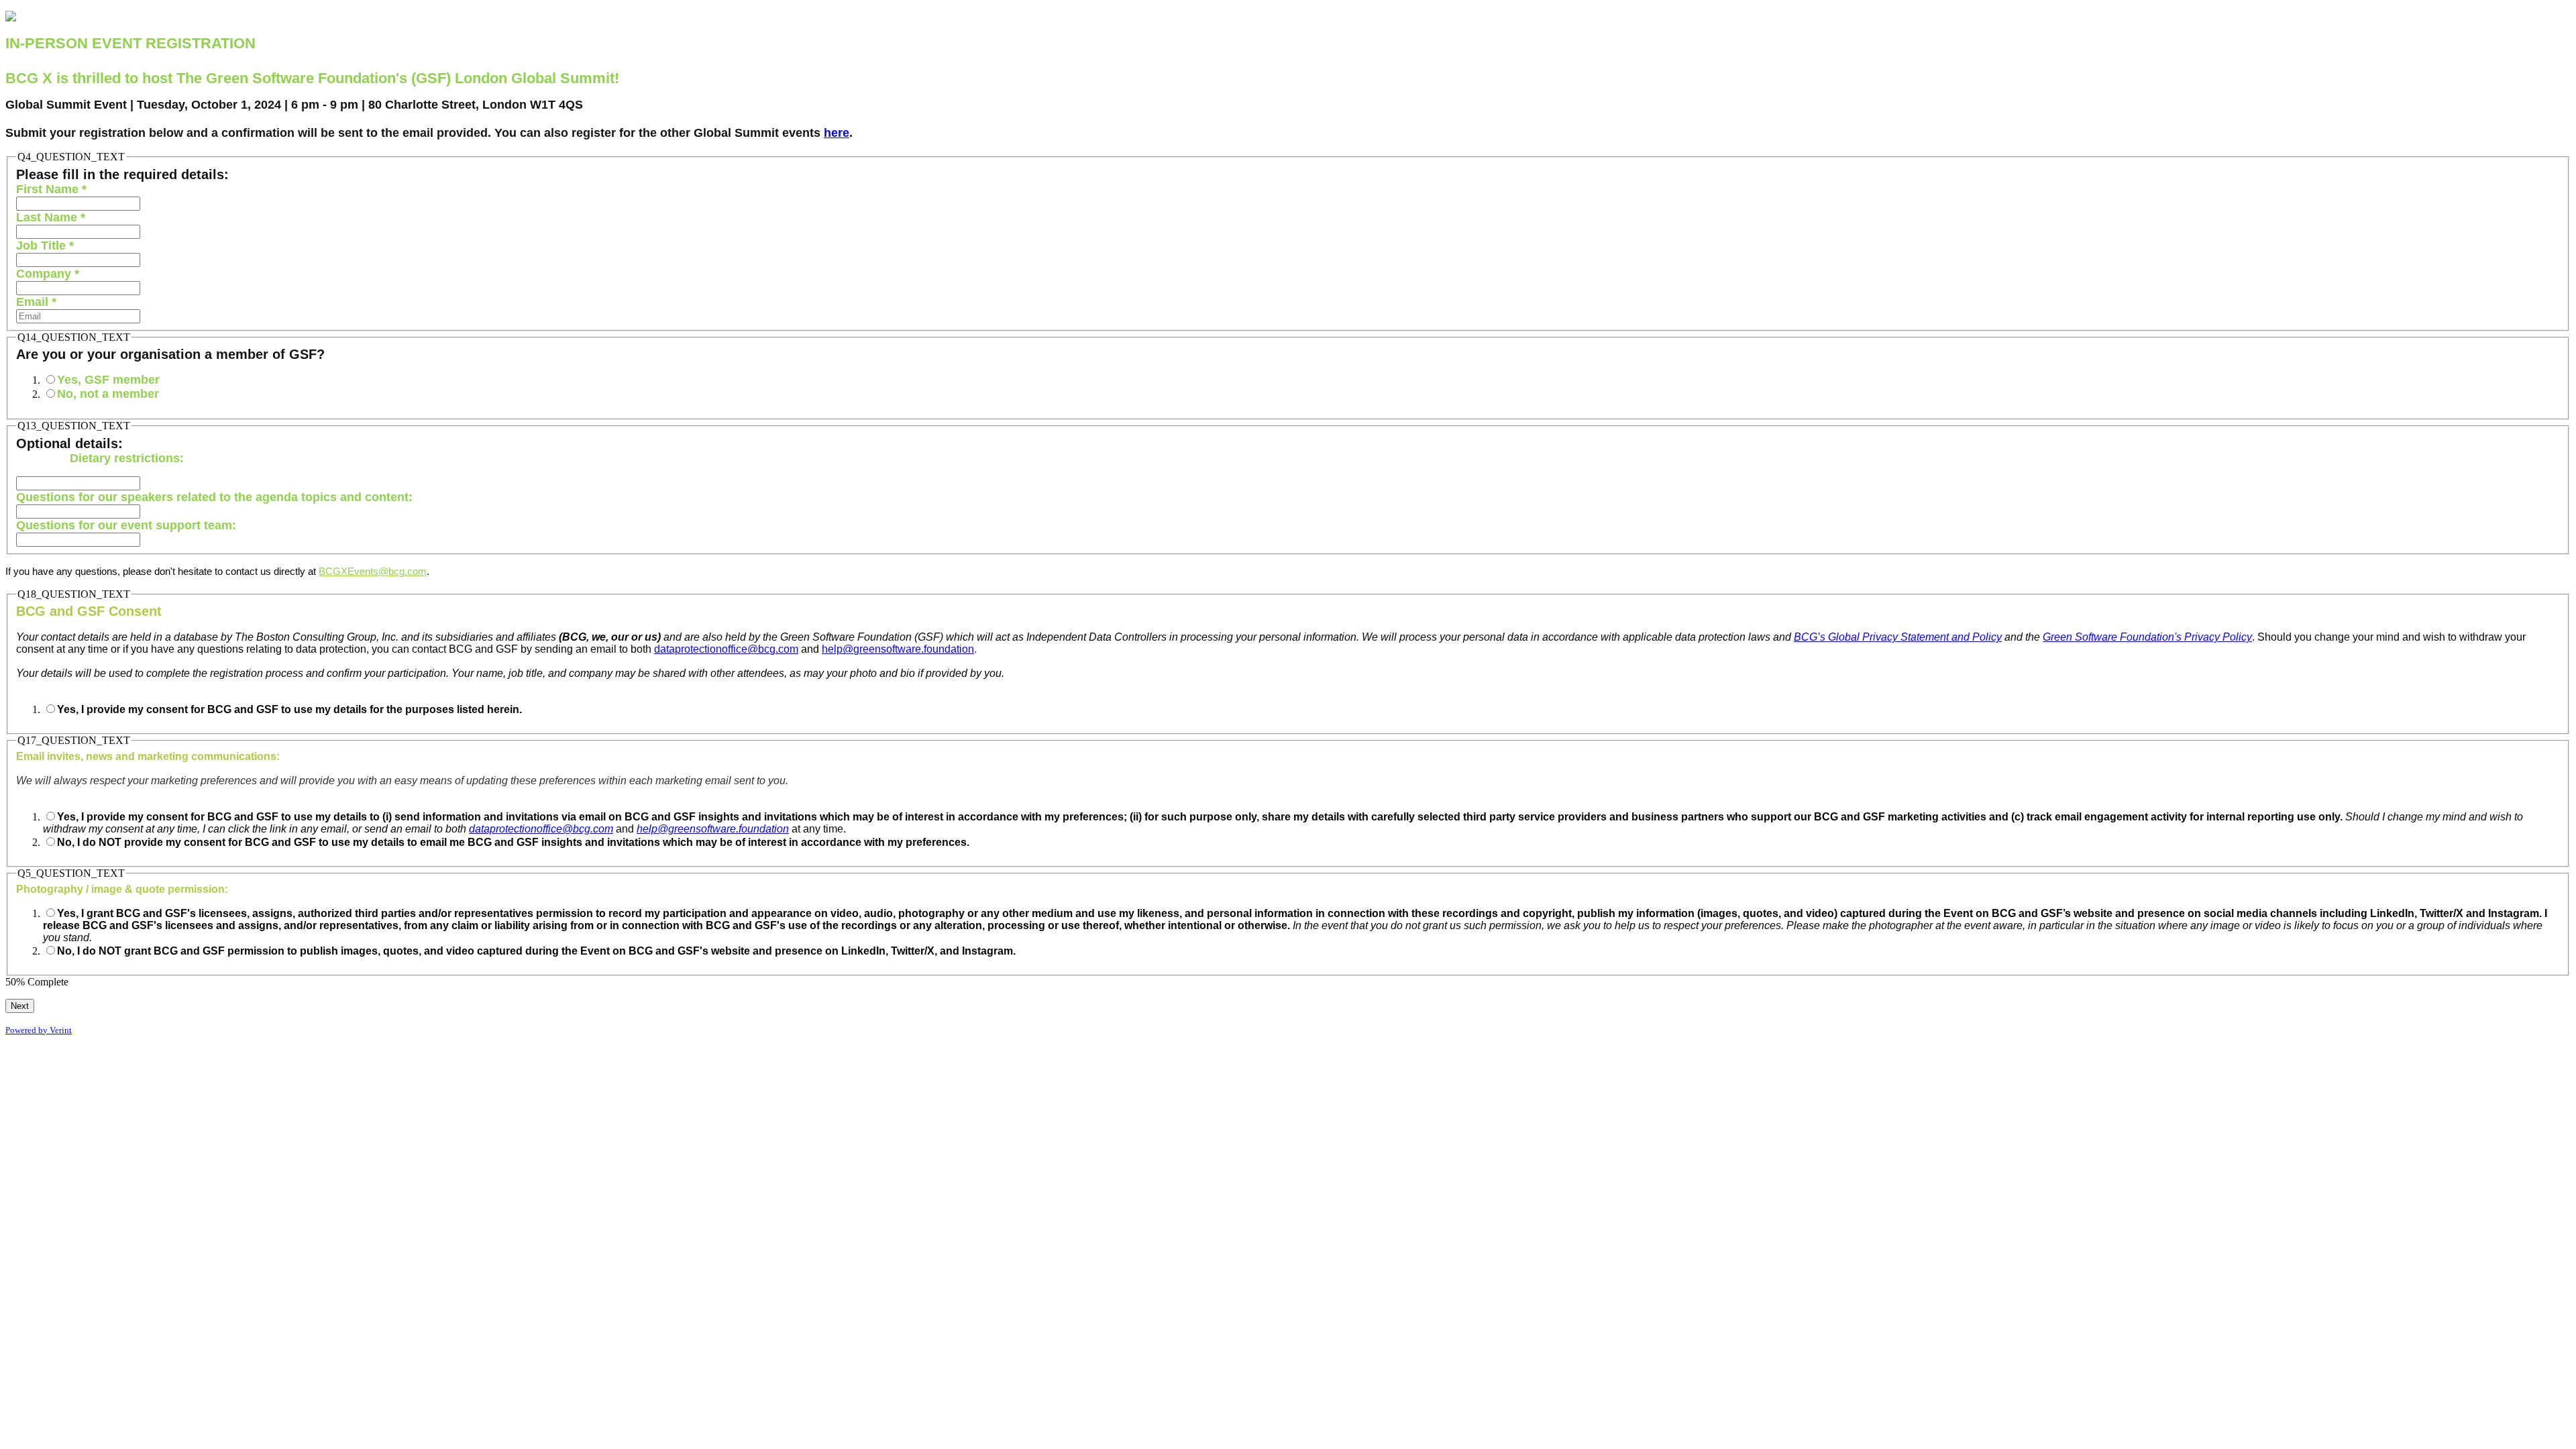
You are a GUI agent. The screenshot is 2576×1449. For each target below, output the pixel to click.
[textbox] (78, 204)
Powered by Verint (39, 1030)
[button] (20, 1006)
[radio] (51, 379)
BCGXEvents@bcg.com (373, 572)
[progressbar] (647, 982)
